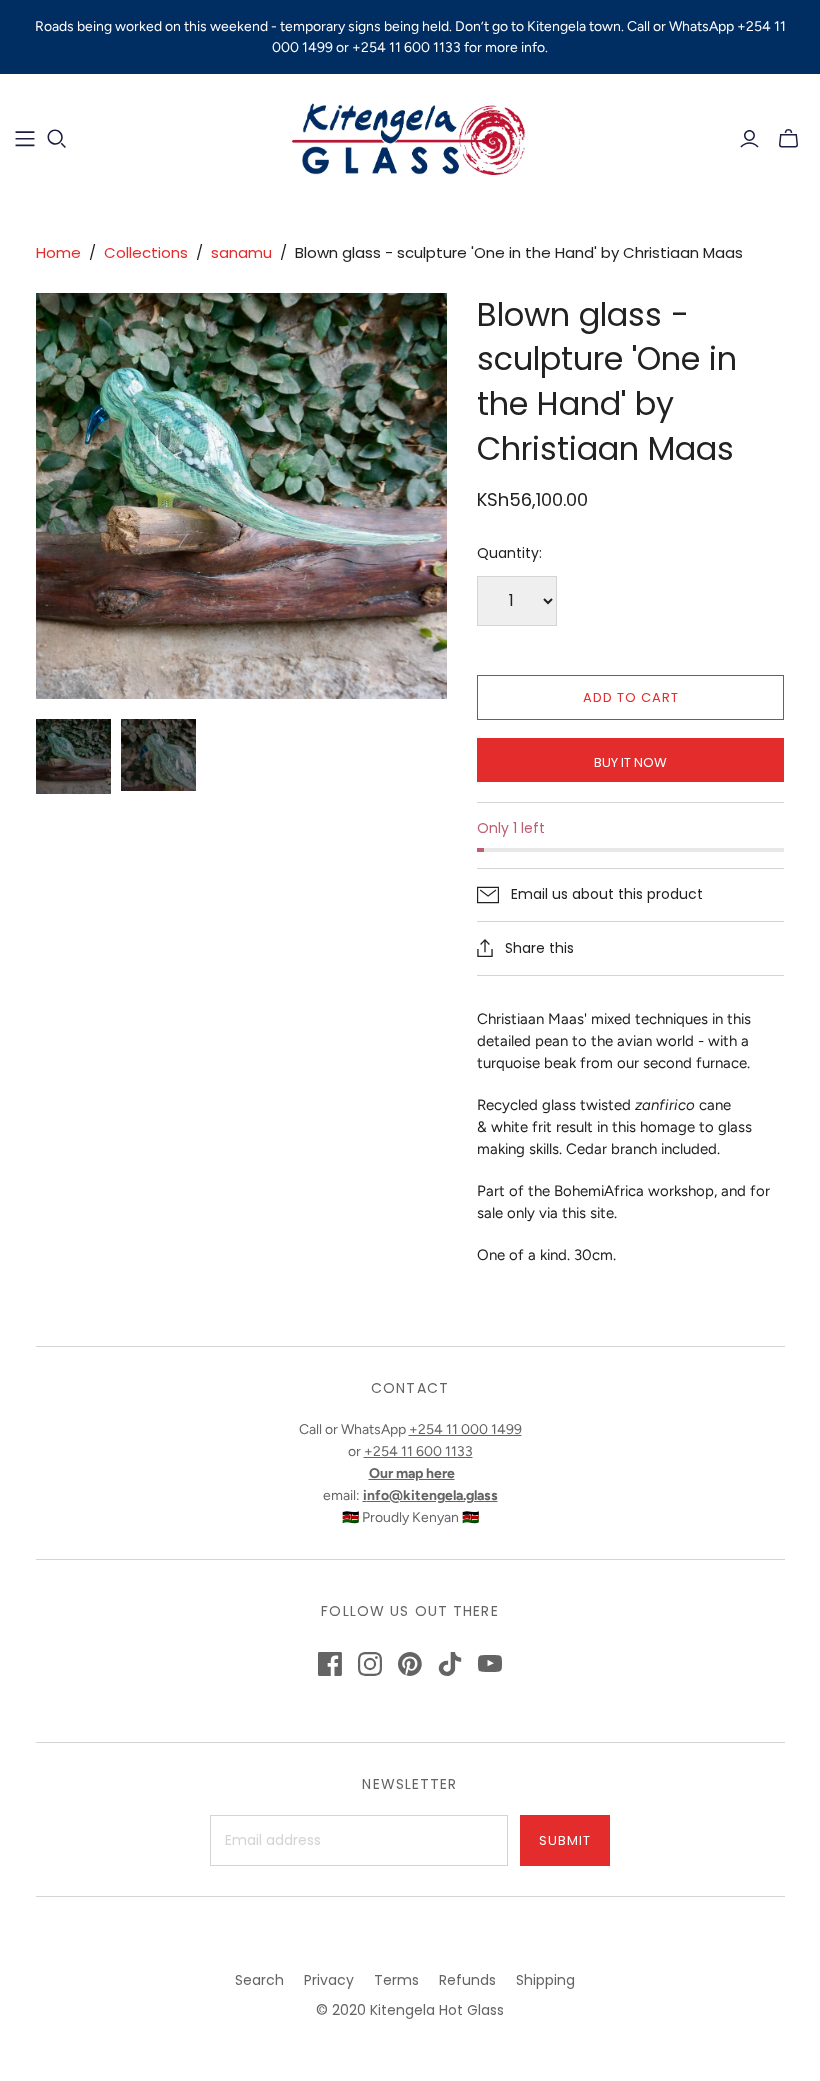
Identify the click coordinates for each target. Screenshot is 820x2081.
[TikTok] (450, 1664)
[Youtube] (490, 1664)
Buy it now (630, 762)
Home (58, 252)
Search (259, 1980)
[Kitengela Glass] (410, 138)
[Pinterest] (410, 1664)
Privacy (329, 1980)
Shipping (545, 1980)
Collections (146, 252)
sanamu (241, 252)
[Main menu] (25, 139)
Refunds (467, 1980)
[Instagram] (370, 1664)
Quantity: (509, 553)
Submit (565, 1840)
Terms (396, 1980)
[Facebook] (330, 1664)
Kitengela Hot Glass (437, 2010)
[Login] (749, 139)
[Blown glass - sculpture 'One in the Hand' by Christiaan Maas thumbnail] (73, 756)
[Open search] (57, 139)
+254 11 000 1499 (465, 1429)
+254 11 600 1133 (418, 1451)
